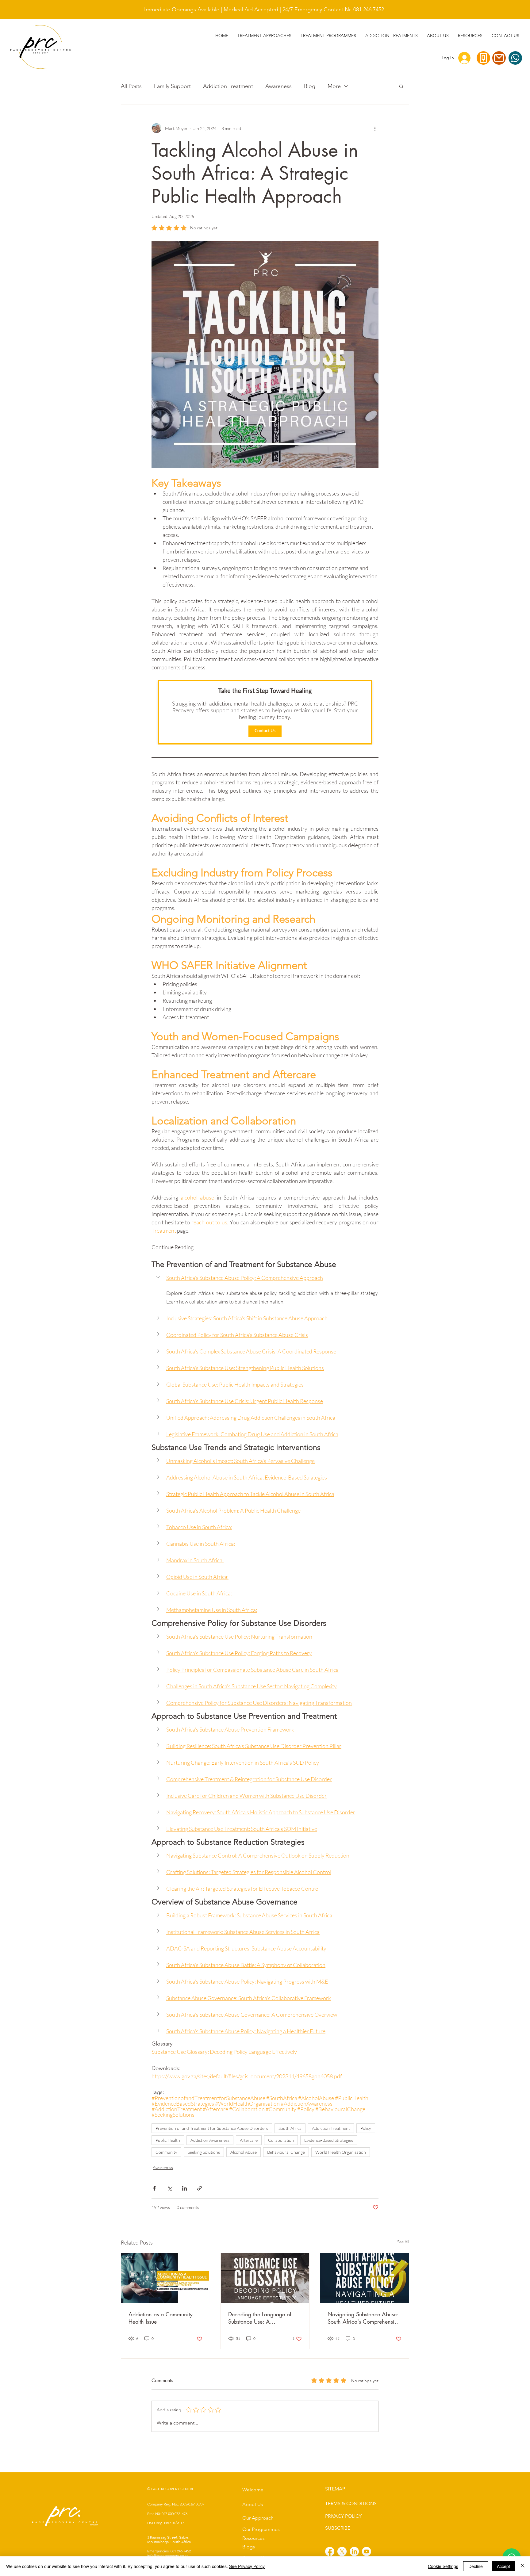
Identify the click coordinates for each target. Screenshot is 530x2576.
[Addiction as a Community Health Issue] (165, 2278)
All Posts (131, 86)
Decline (476, 2566)
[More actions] (375, 128)
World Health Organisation (341, 2152)
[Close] (523, 2566)
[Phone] (483, 58)
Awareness (278, 86)
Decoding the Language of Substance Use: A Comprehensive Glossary (260, 2318)
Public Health (168, 2140)
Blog (310, 86)
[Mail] (499, 58)
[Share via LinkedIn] (184, 2188)
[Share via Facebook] (154, 2188)
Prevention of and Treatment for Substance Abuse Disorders (212, 2128)
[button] (392, 36)
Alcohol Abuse (244, 2152)
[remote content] (265, 712)
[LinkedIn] (354, 2551)
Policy (366, 2128)
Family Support (172, 86)
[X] (342, 2551)
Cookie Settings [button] (443, 2566)
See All (403, 2242)
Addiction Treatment (228, 86)
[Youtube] (367, 2551)
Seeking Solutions (204, 2152)
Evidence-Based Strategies (329, 2140)
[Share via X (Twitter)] (169, 2188)
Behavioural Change (286, 2152)
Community (166, 2152)
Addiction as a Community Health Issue (161, 2318)
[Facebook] (330, 2551)
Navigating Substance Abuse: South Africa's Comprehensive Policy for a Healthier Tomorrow (364, 2318)
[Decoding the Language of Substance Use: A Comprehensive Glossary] (265, 2278)
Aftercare (249, 2140)
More (334, 86)
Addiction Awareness (210, 2140)
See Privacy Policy (247, 2566)
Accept (503, 2566)
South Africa (290, 2128)
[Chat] (515, 58)
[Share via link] (200, 2188)
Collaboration (281, 2140)
